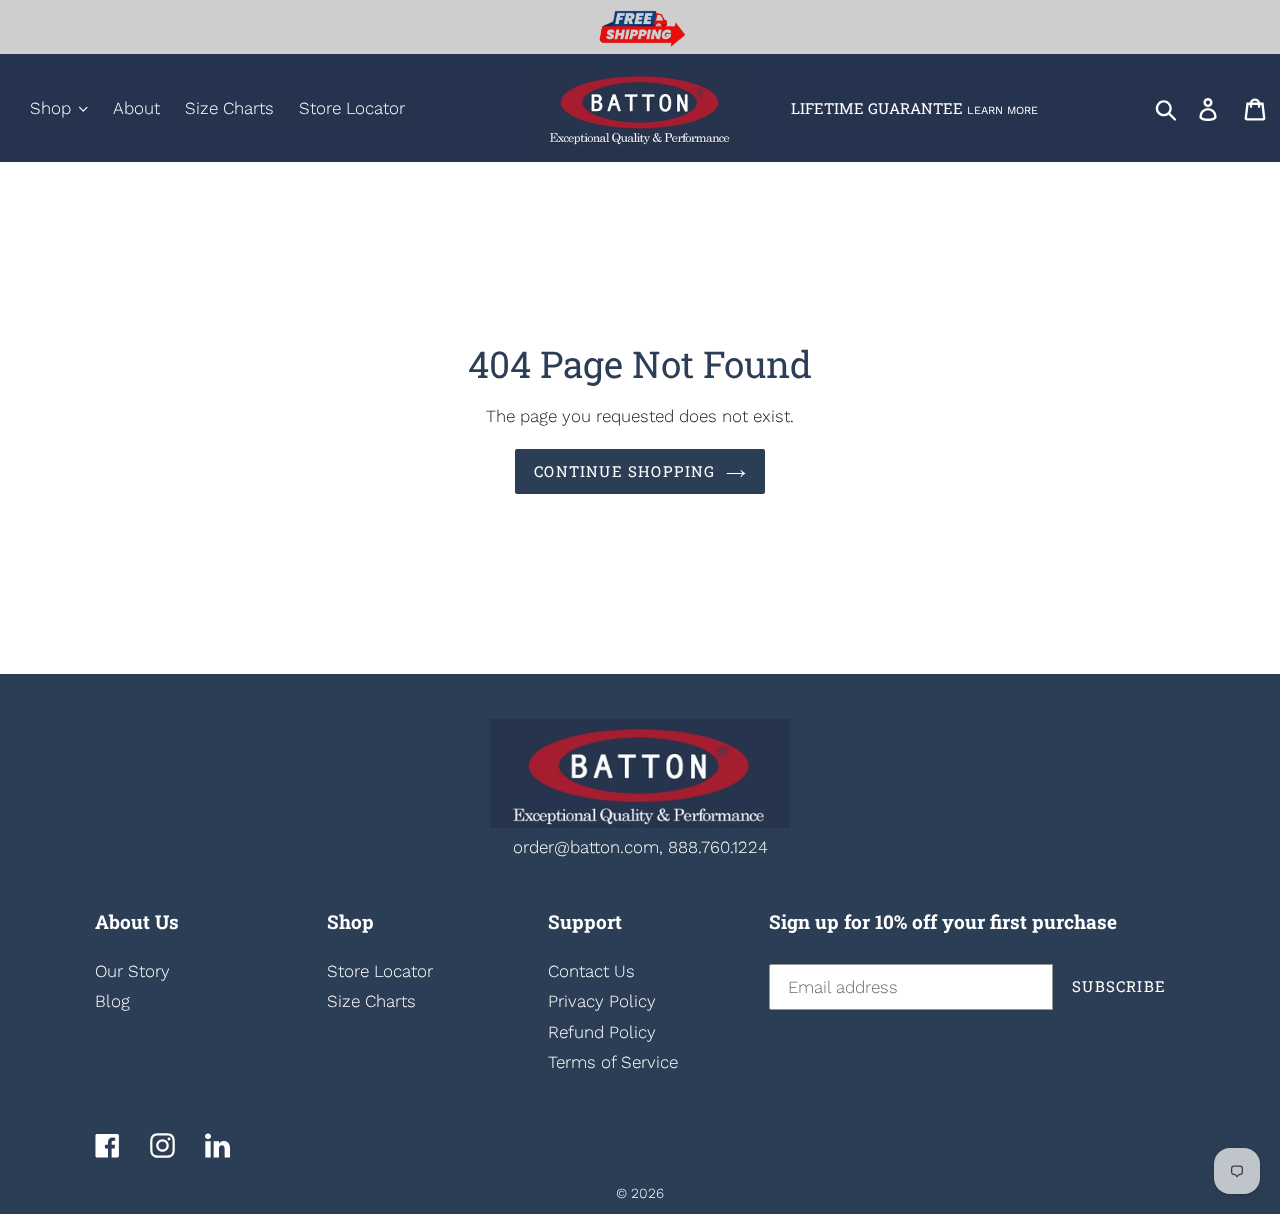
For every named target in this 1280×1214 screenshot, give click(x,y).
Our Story (132, 971)
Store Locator (380, 971)
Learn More (1002, 110)
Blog (112, 1001)
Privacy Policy (602, 1001)
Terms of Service (613, 1062)
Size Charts (371, 1001)
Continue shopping (624, 471)
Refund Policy (602, 1032)
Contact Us (591, 971)
